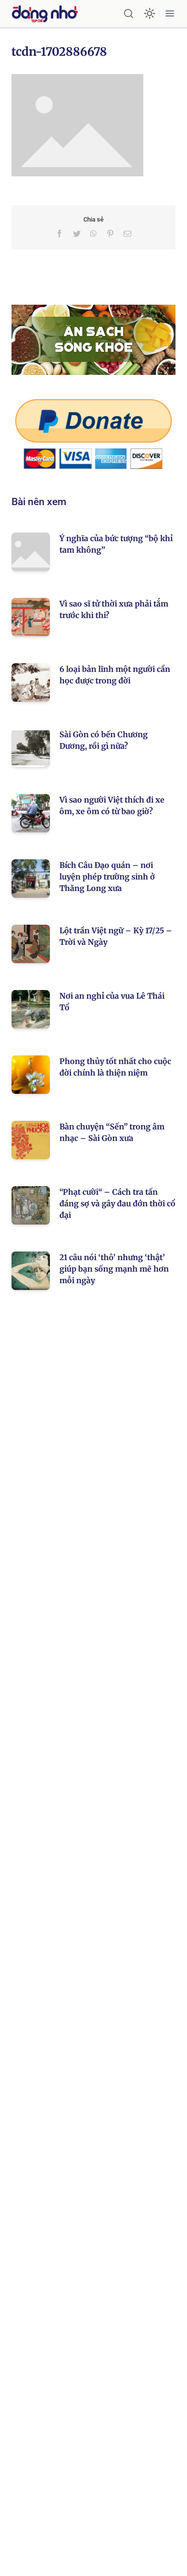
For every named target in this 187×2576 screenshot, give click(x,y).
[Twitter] (77, 234)
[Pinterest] (110, 234)
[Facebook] (59, 234)
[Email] (128, 234)
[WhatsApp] (93, 234)
